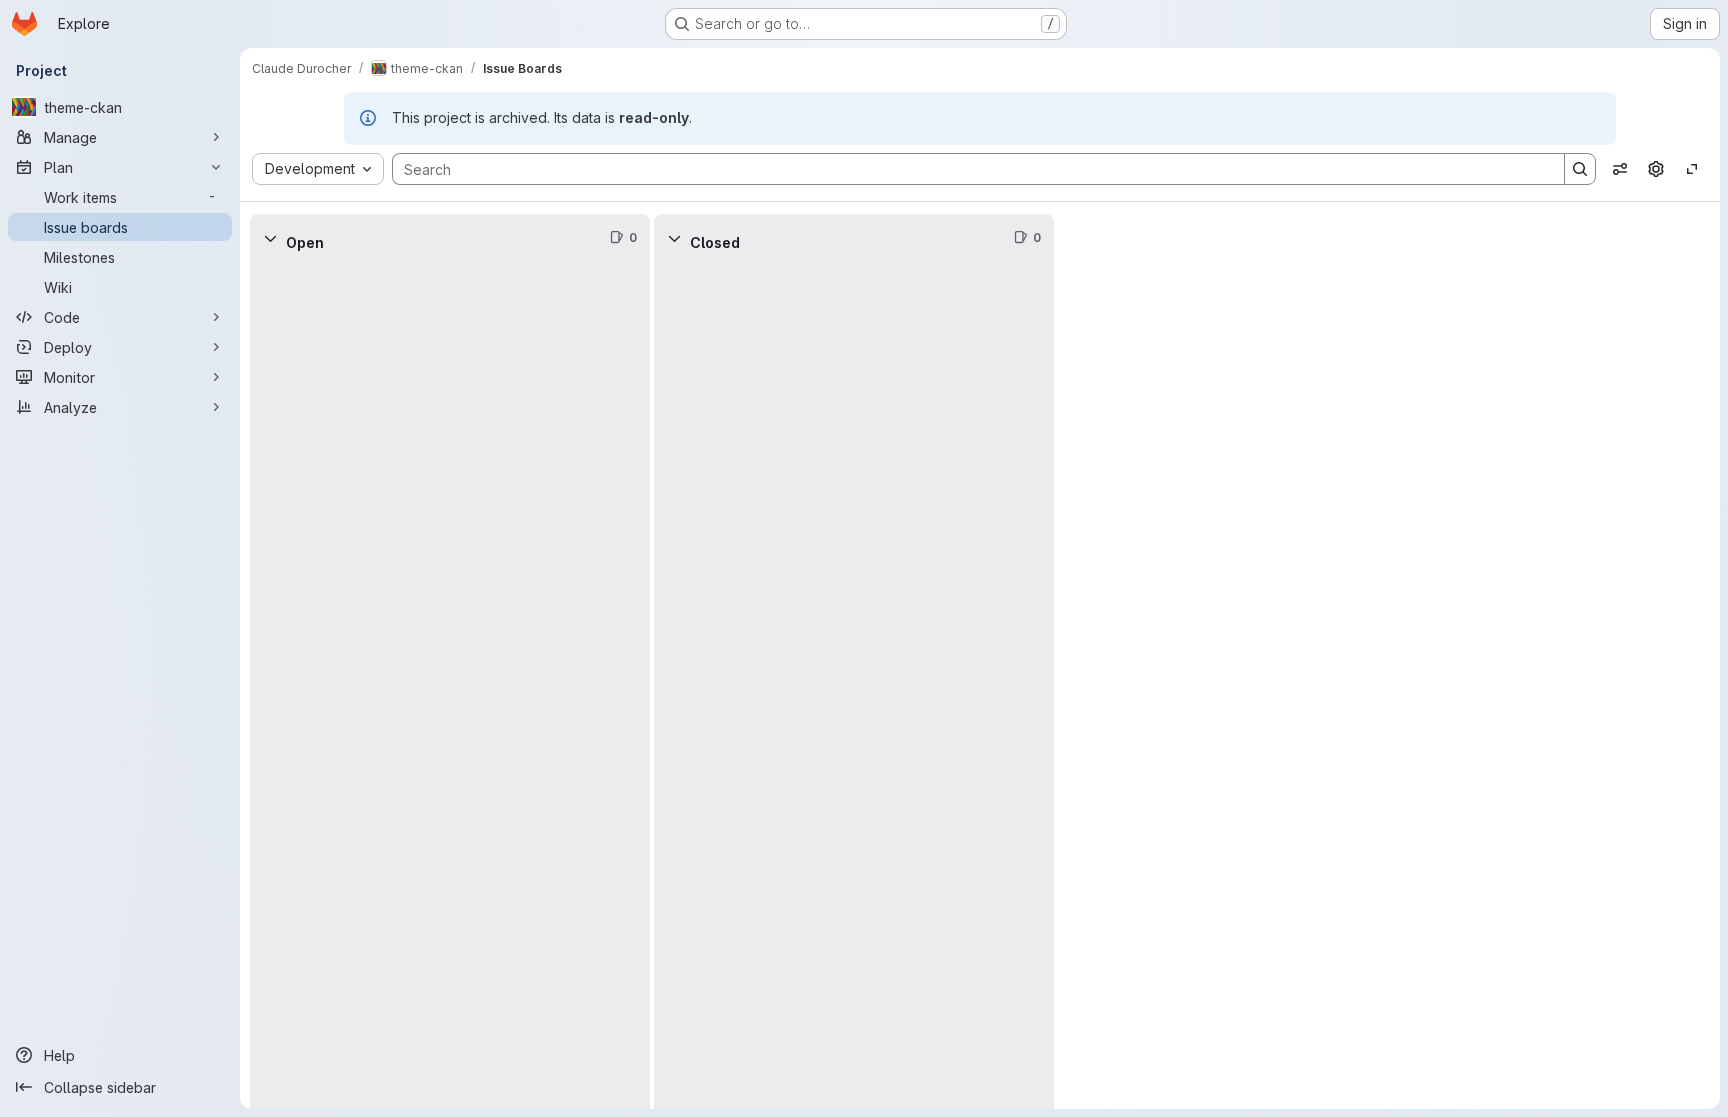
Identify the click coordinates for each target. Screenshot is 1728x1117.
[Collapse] (270, 238)
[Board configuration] (1656, 169)
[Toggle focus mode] (1692, 169)
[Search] (1580, 169)
